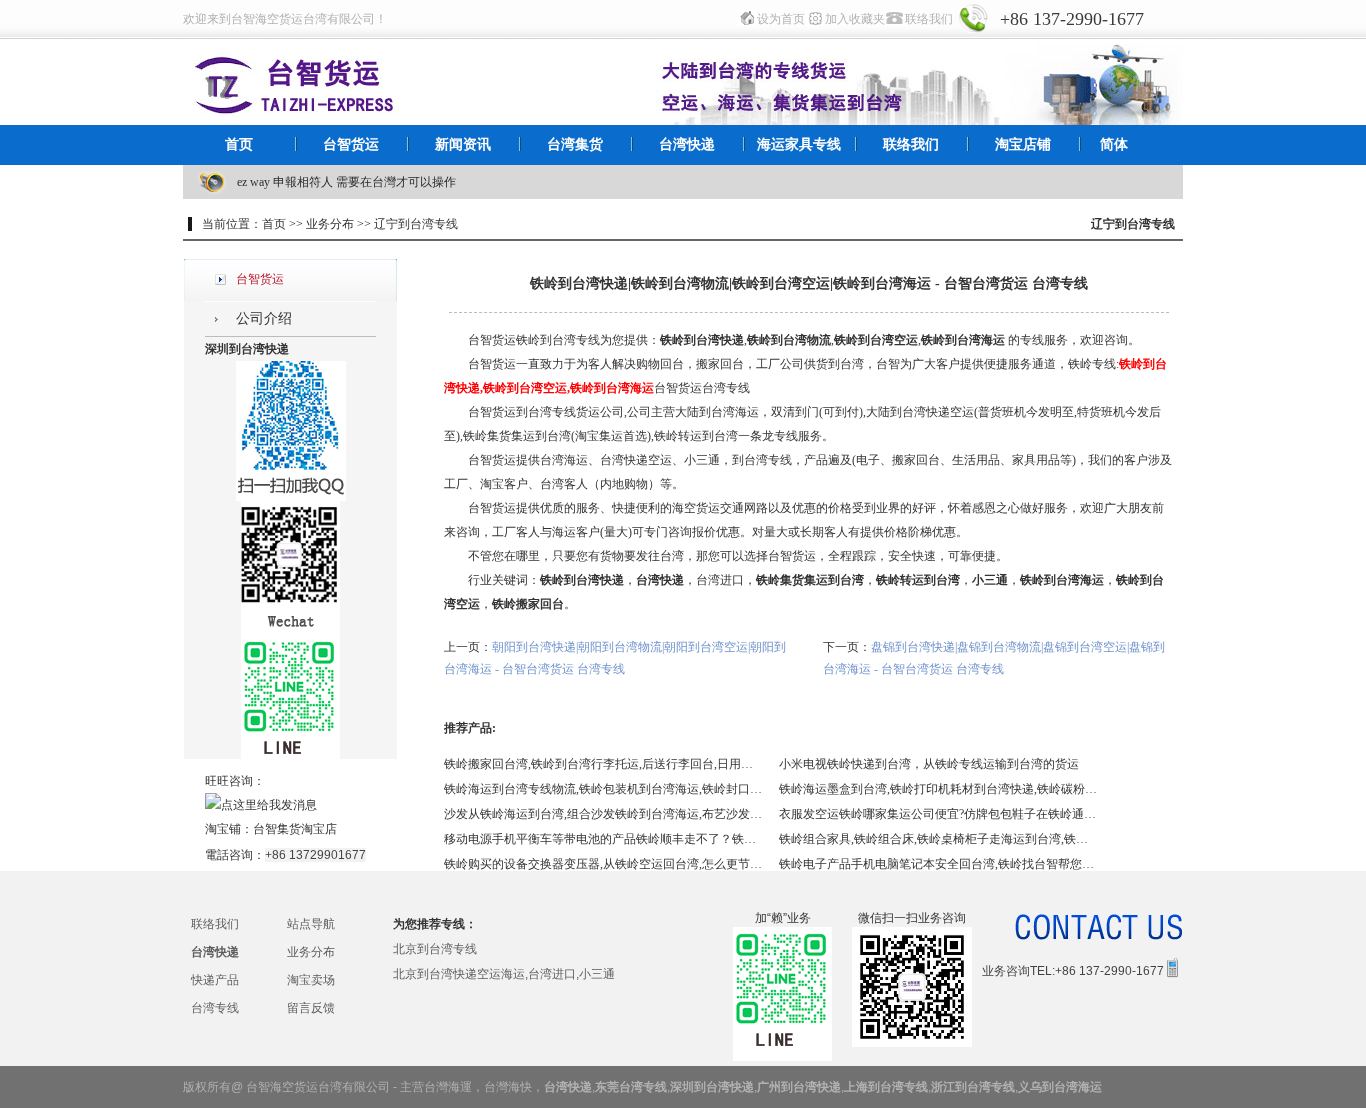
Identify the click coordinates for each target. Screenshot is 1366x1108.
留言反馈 (311, 1008)
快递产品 (215, 980)
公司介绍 (264, 318)
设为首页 (781, 19)
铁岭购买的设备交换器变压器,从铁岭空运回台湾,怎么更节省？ (604, 864)
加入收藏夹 (855, 19)
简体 (1114, 144)
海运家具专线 (799, 144)
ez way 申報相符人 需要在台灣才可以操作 (346, 182)
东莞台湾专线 (631, 1087)
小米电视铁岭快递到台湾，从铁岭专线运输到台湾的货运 (929, 764)
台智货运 (351, 144)
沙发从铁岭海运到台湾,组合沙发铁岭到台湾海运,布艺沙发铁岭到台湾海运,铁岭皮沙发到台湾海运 (604, 814)
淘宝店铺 (1023, 144)
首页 (239, 144)
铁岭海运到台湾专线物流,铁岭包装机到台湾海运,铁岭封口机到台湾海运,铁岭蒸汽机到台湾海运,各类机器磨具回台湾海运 (604, 789)
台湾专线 (215, 1008)
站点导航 (311, 924)
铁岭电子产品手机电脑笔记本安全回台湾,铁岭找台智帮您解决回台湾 (939, 864)
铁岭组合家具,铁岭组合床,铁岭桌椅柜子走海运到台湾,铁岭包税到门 (939, 839)
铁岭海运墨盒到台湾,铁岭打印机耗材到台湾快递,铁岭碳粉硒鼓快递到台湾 (939, 789)
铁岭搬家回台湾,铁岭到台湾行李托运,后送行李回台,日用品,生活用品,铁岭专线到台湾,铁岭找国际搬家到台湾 (604, 764)
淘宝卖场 (311, 980)
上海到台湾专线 (886, 1087)
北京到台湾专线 (435, 949)
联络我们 (929, 19)
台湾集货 (575, 144)
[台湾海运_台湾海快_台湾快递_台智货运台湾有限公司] (296, 82)
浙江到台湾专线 (973, 1087)
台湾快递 (687, 144)
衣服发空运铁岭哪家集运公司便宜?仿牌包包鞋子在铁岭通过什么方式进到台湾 (939, 814)
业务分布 (311, 952)
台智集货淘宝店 (295, 829)
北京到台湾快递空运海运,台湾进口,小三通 (504, 974)
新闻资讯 (463, 144)
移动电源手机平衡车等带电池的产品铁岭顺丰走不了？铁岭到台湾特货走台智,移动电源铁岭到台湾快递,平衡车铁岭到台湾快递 (604, 839)
